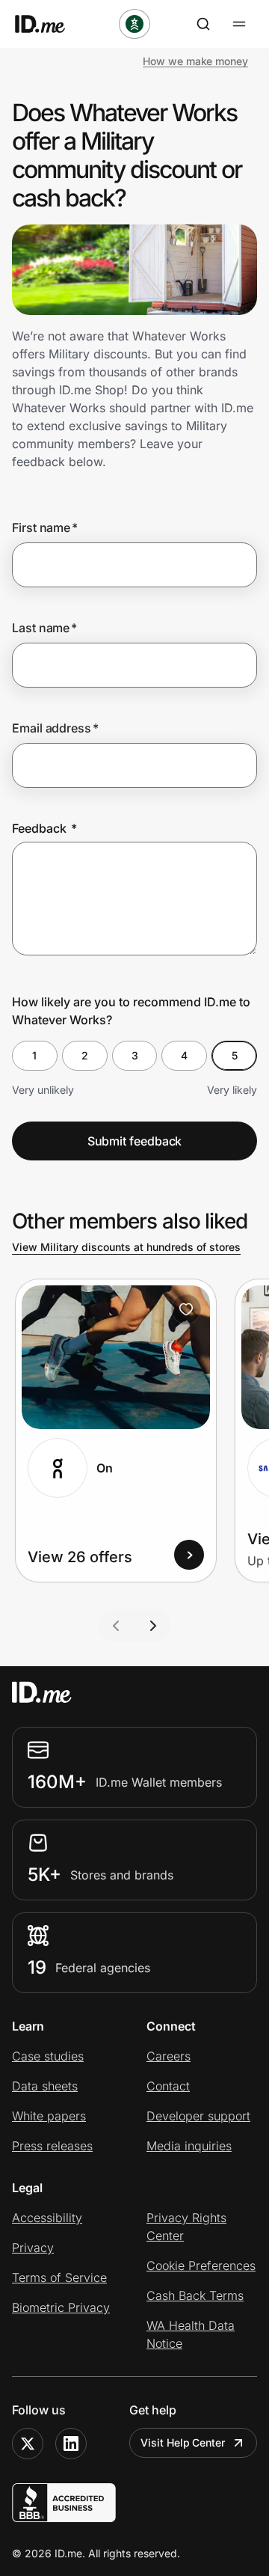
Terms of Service (59, 2277)
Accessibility (47, 2218)
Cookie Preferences (201, 2266)
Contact (168, 2086)
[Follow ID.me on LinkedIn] (71, 2444)
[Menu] (239, 24)
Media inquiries (189, 2146)
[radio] (35, 1056)
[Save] (186, 1309)
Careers (168, 2056)
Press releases (52, 2146)
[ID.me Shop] (49, 24)
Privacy (33, 2248)
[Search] (203, 24)
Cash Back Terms (195, 2295)
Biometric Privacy (61, 2307)
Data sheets (45, 2086)
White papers (49, 2116)
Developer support (198, 2116)
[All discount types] (134, 24)
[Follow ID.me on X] (28, 2444)
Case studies (48, 2056)
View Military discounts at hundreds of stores (126, 1247)
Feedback (44, 828)
